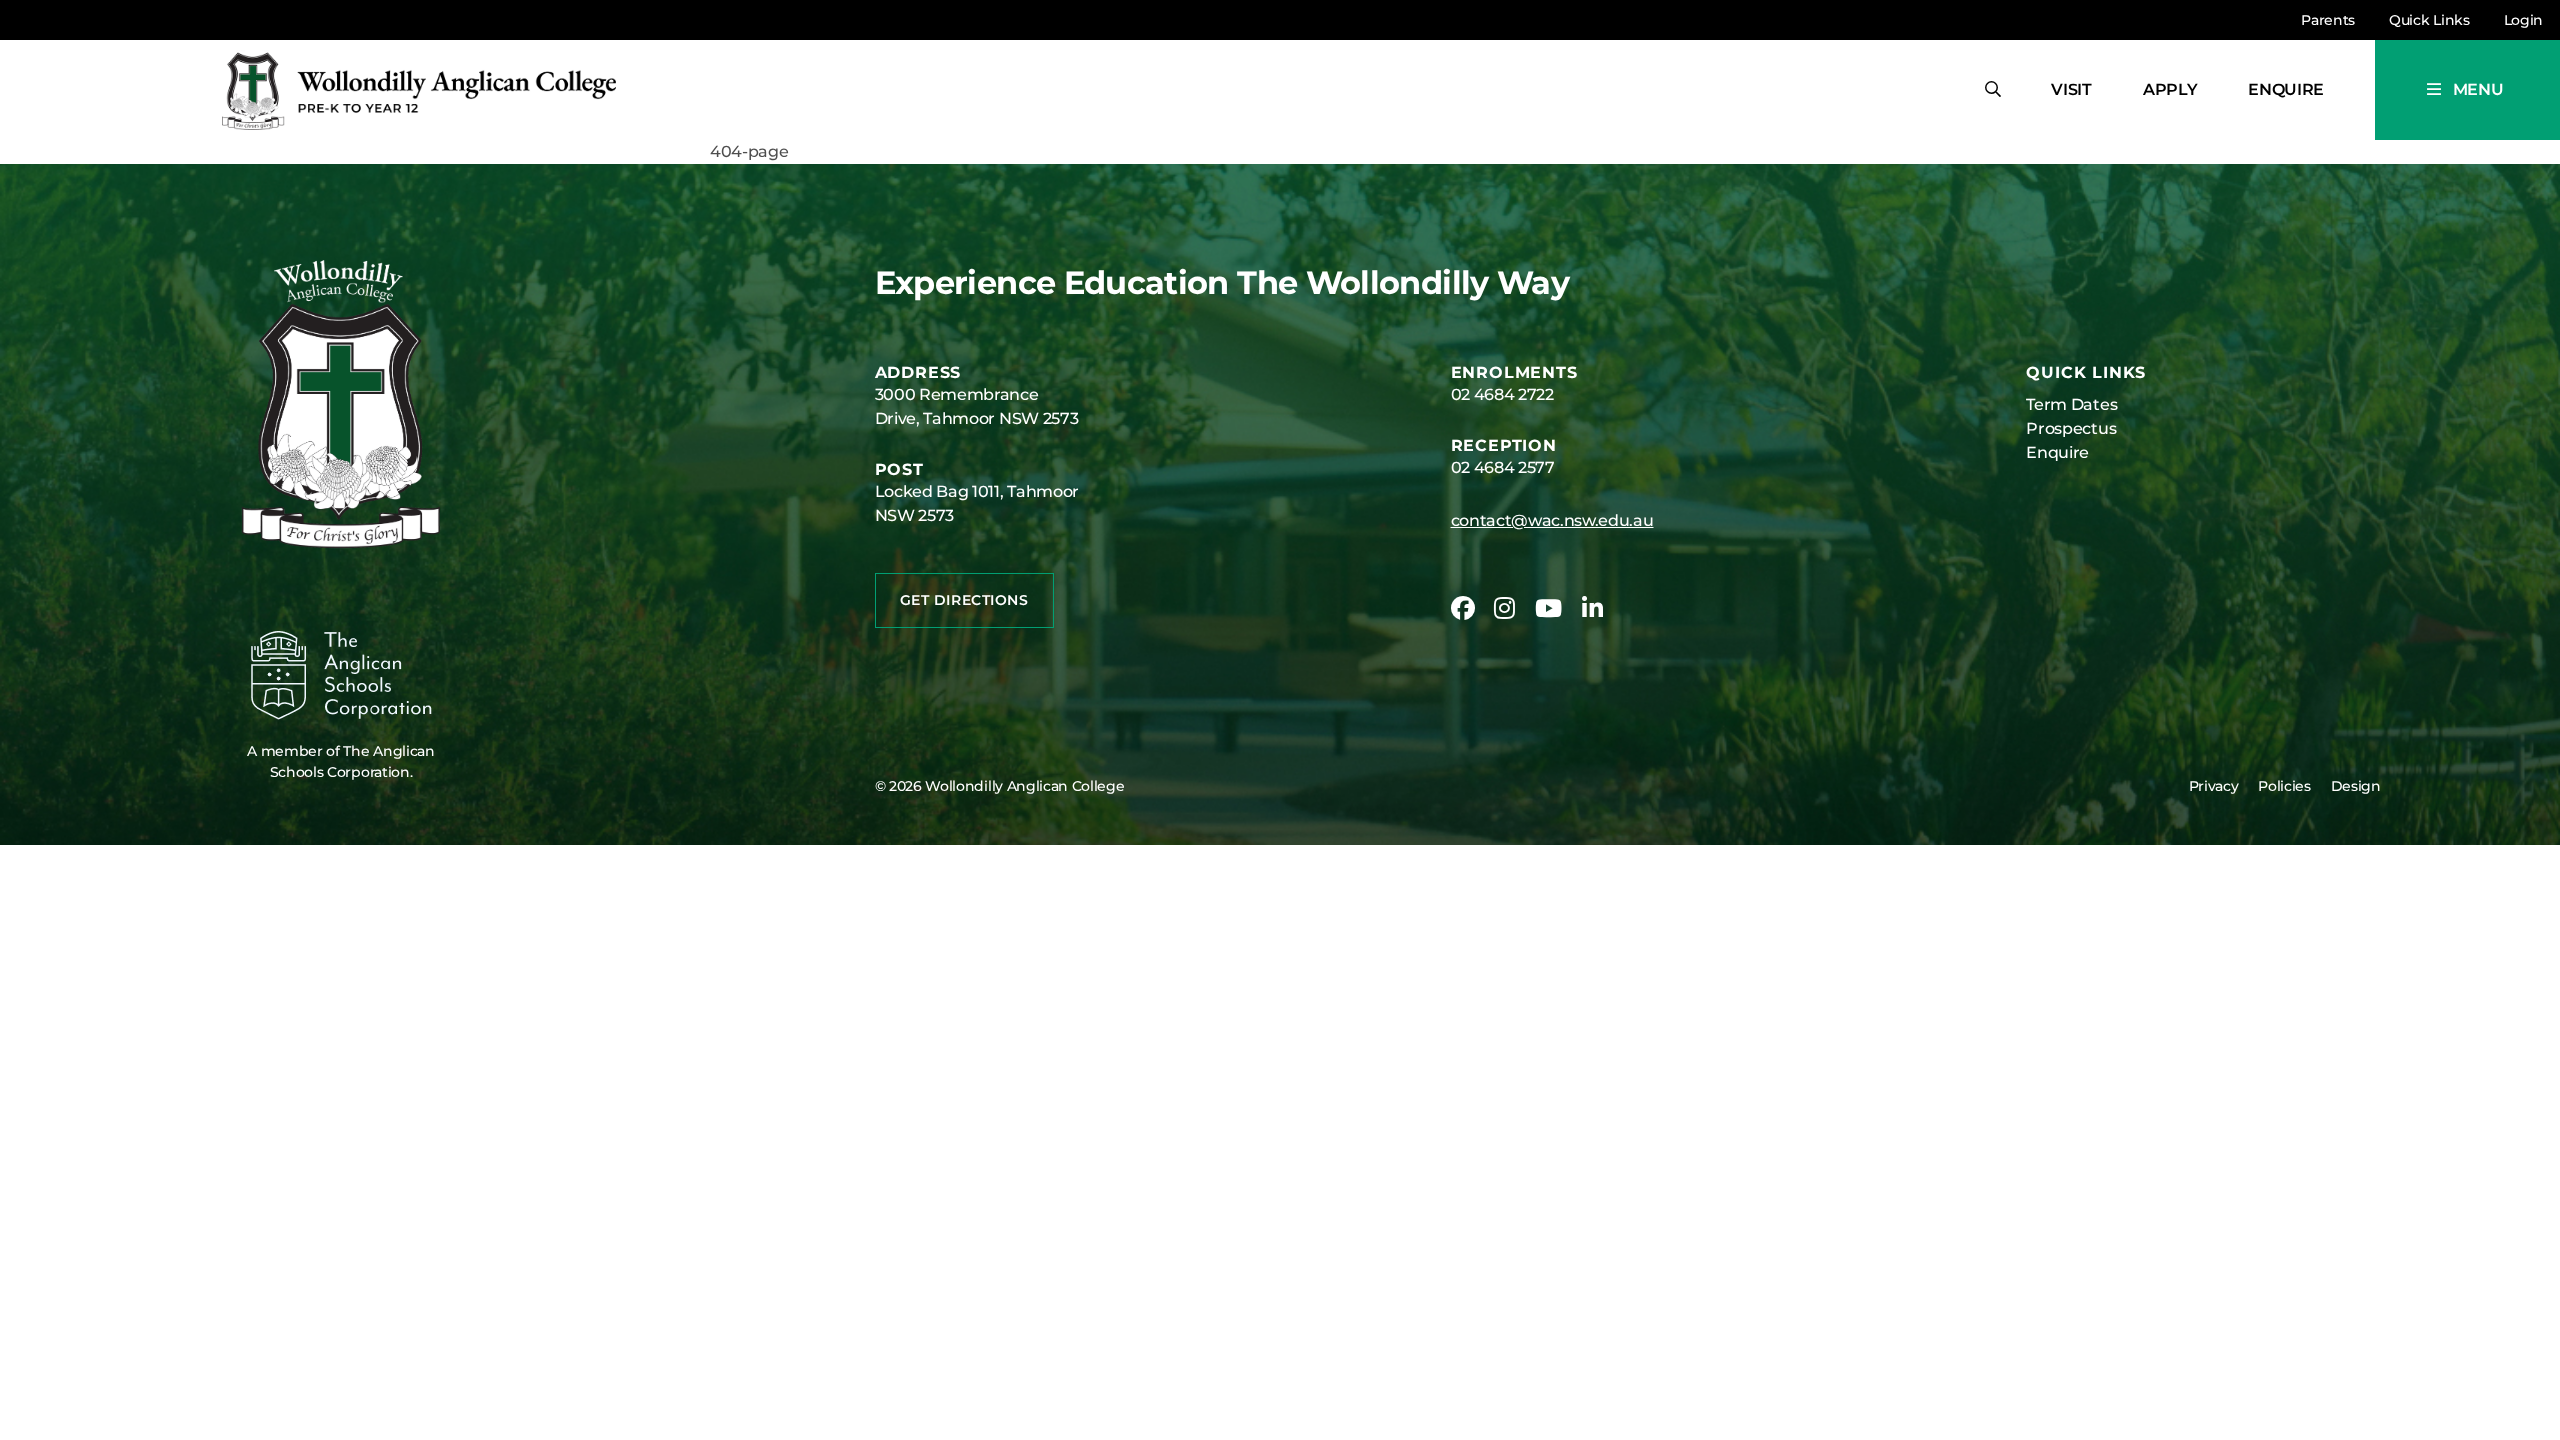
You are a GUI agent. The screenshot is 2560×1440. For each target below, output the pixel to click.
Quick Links (2429, 20)
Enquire (2286, 89)
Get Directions (964, 600)
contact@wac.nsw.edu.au (1552, 520)
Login (2523, 20)
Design (2356, 786)
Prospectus (2071, 428)
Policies (2284, 786)
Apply (2170, 89)
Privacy (2214, 786)
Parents (2328, 20)
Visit (2071, 89)
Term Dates (2071, 404)
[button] (2467, 90)
